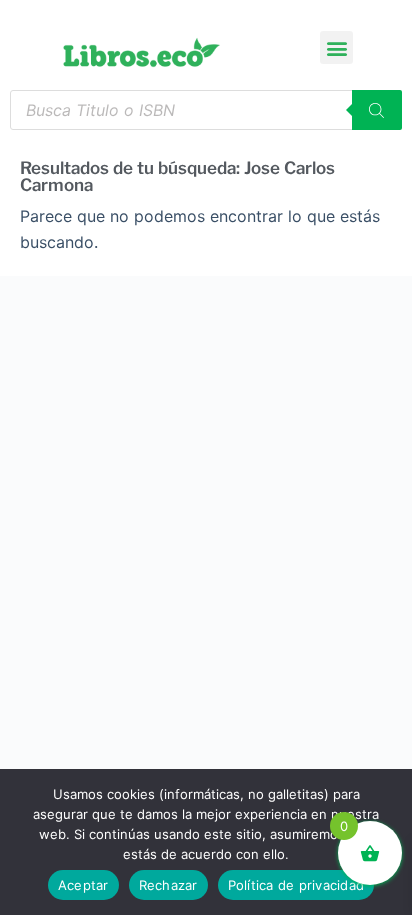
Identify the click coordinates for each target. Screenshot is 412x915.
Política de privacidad (296, 885)
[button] (336, 47)
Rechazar (168, 885)
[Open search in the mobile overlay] (206, 110)
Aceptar (83, 885)
